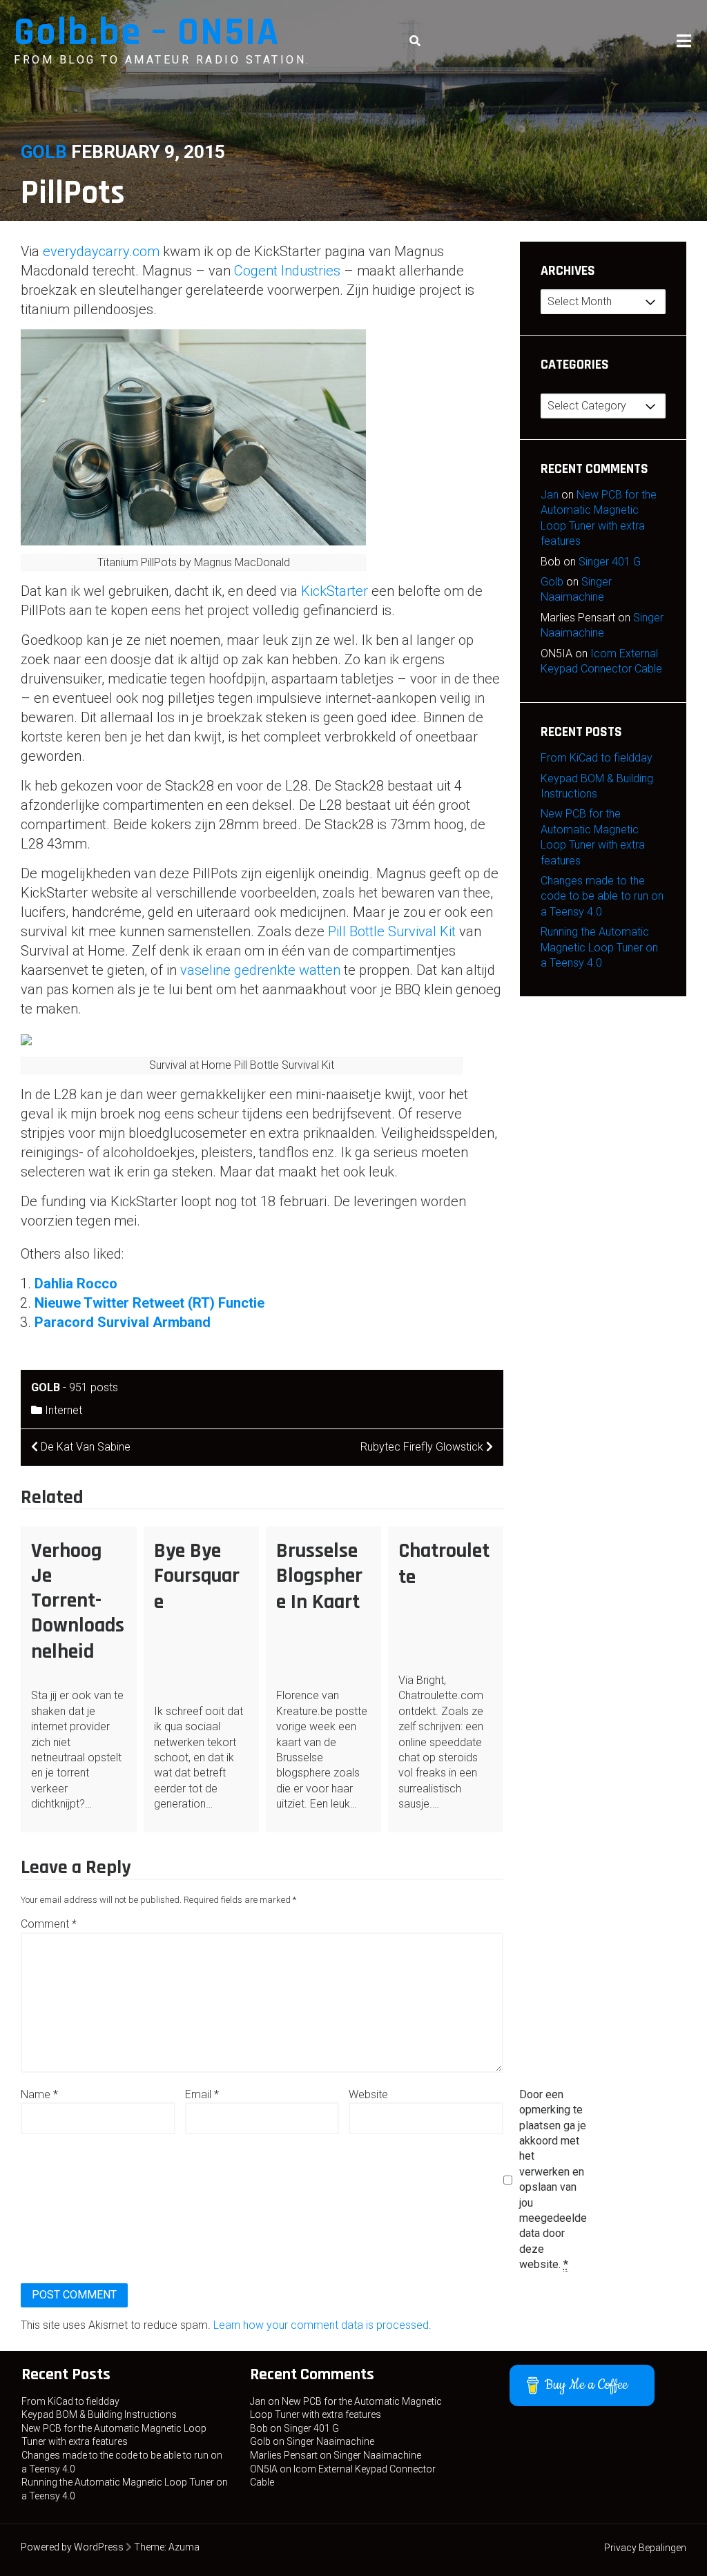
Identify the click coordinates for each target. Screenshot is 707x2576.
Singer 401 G (610, 562)
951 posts (94, 1387)
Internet (64, 1410)
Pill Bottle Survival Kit (392, 931)
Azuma (184, 2547)
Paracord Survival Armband (123, 1322)
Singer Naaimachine (330, 2441)
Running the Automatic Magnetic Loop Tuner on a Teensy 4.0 (599, 947)
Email (202, 2094)
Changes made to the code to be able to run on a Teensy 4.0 (602, 896)
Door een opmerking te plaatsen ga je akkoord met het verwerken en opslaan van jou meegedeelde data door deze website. (553, 2179)
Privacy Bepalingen (645, 2548)
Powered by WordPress (72, 2547)
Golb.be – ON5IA (147, 33)
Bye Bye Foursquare (197, 1576)
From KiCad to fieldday (597, 758)
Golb (44, 152)
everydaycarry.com (101, 251)
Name (39, 2094)
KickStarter (335, 591)
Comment (49, 1924)
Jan (550, 495)
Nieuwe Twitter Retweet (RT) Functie (149, 1303)
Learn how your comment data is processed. (322, 2325)
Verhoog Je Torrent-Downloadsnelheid (78, 1601)
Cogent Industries (287, 271)
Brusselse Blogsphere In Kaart (319, 1576)
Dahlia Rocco (76, 1284)
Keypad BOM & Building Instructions (99, 2414)
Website (368, 2094)
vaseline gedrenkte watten (260, 970)
